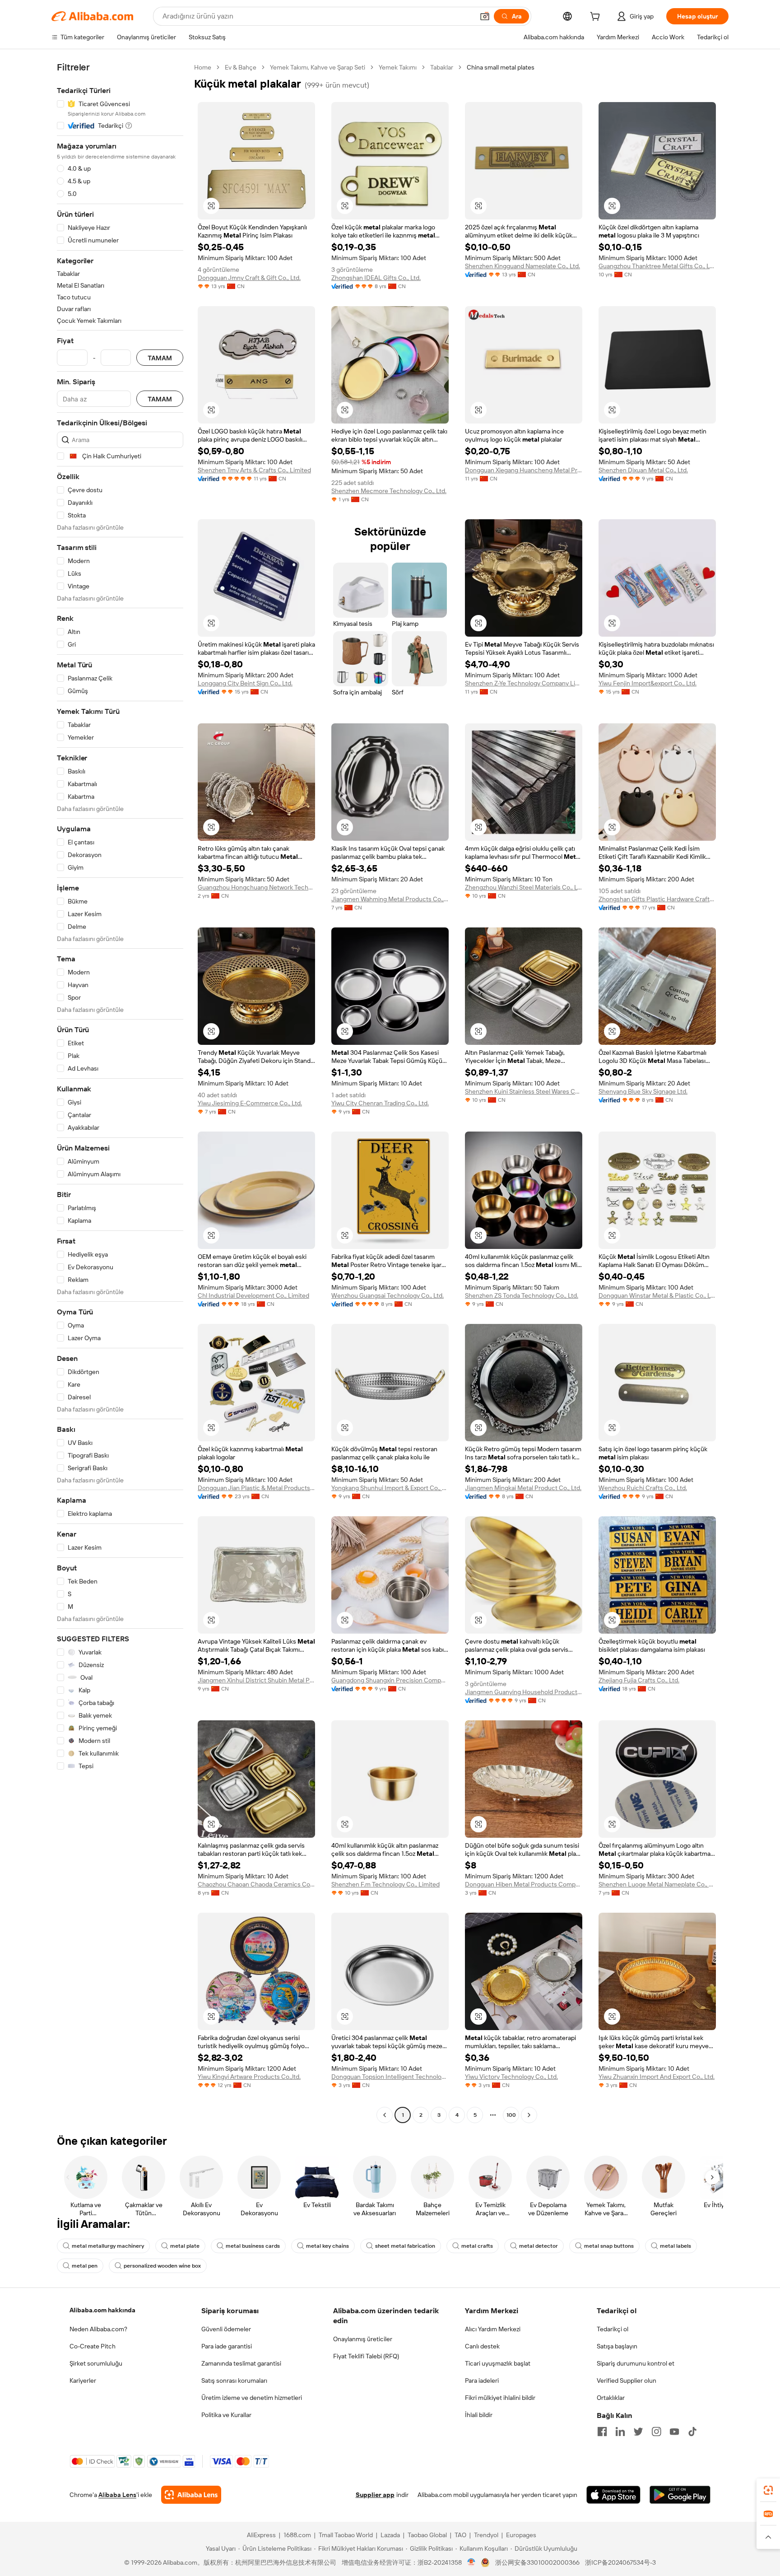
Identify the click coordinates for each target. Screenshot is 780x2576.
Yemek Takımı (398, 67)
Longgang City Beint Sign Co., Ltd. (245, 683)
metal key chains (327, 2246)
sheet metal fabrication (405, 2246)
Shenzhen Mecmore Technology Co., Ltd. (389, 491)
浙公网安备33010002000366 (537, 2562)
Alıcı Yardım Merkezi (493, 2329)
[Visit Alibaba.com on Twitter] (638, 2432)
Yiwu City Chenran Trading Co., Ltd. (380, 1103)
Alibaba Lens (117, 2495)
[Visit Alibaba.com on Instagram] (656, 2432)
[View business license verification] (471, 2562)
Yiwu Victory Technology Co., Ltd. (511, 2077)
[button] (485, 16)
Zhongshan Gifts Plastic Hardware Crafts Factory (657, 899)
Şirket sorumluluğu (96, 2363)
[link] (768, 2490)
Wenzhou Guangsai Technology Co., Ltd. (388, 1295)
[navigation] (120, 1092)
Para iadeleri (482, 2380)
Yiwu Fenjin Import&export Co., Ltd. (648, 683)
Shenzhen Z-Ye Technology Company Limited (524, 683)
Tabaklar (442, 67)
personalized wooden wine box (162, 2266)
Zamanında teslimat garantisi (241, 2363)
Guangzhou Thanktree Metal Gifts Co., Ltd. (657, 266)
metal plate (185, 2246)
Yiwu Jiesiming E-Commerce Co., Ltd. (250, 1103)
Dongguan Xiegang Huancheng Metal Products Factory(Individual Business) (524, 470)
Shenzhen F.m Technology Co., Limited (385, 1884)
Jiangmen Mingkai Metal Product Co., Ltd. (523, 1488)
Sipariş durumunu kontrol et (636, 2363)
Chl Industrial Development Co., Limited (253, 1295)
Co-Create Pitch (93, 2346)
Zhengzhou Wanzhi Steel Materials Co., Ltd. (524, 887)
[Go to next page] (529, 2115)
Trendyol (486, 2535)
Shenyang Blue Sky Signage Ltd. (643, 1091)
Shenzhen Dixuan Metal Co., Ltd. (643, 470)
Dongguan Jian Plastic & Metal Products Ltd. (256, 1488)
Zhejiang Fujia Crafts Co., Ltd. (639, 1680)
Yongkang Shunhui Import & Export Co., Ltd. (390, 1488)
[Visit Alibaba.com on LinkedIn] (620, 2432)
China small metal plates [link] (501, 67)
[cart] (597, 18)
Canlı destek (482, 2346)
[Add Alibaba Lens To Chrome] (191, 2495)
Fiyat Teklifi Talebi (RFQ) (366, 2356)
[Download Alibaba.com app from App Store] (613, 2495)
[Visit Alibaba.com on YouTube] (674, 2432)
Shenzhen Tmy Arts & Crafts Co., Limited (254, 470)
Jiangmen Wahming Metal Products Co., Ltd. (390, 899)
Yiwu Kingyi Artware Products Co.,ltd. (249, 2077)
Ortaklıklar (611, 2398)
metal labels (676, 2246)
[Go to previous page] (385, 2115)
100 (511, 2115)
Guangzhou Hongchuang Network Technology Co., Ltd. (256, 887)
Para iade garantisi (227, 2346)
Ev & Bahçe (241, 67)
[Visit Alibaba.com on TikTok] (692, 2432)
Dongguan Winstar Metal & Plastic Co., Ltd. (657, 1295)
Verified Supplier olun (627, 2380)
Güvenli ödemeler (226, 2329)
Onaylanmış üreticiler (363, 2339)
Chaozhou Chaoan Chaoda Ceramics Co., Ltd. (256, 1884)
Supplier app (375, 2495)
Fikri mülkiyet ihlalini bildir (500, 2398)
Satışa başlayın (617, 2346)
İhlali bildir (479, 2415)
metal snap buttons (609, 2246)
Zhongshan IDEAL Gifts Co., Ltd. (376, 278)
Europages (521, 2535)
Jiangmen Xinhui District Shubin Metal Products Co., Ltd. (256, 1680)
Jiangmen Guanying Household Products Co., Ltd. (524, 1692)
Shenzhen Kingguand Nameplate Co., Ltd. (522, 266)
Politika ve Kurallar (226, 2415)
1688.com (297, 2535)
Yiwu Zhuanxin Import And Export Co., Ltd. (657, 2077)
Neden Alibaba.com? (98, 2329)
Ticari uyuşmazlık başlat (498, 2363)
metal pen (85, 2266)
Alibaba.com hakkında (102, 2310)
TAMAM (160, 358)
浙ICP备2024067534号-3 (620, 2562)
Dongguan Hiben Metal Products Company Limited (524, 1884)
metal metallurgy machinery (108, 2246)
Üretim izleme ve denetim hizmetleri (252, 2398)
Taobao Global (427, 2535)
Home (203, 67)
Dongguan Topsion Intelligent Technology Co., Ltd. (390, 2077)
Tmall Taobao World (346, 2535)
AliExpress (261, 2535)
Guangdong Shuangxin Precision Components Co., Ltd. (390, 1680)
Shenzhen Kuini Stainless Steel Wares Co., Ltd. (524, 1091)
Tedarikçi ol (613, 2329)
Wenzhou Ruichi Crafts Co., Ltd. (643, 1488)
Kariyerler (83, 2380)
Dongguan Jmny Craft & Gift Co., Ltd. (249, 278)
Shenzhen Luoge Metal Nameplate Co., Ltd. (657, 1884)
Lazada (390, 2535)
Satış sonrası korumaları (234, 2380)
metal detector (539, 2246)
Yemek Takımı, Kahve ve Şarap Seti (318, 67)
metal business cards (253, 2246)
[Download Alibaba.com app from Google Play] (680, 2495)
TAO (460, 2535)
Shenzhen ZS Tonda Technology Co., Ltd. (522, 1295)
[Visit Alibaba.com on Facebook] (602, 2432)
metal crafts (477, 2246)
